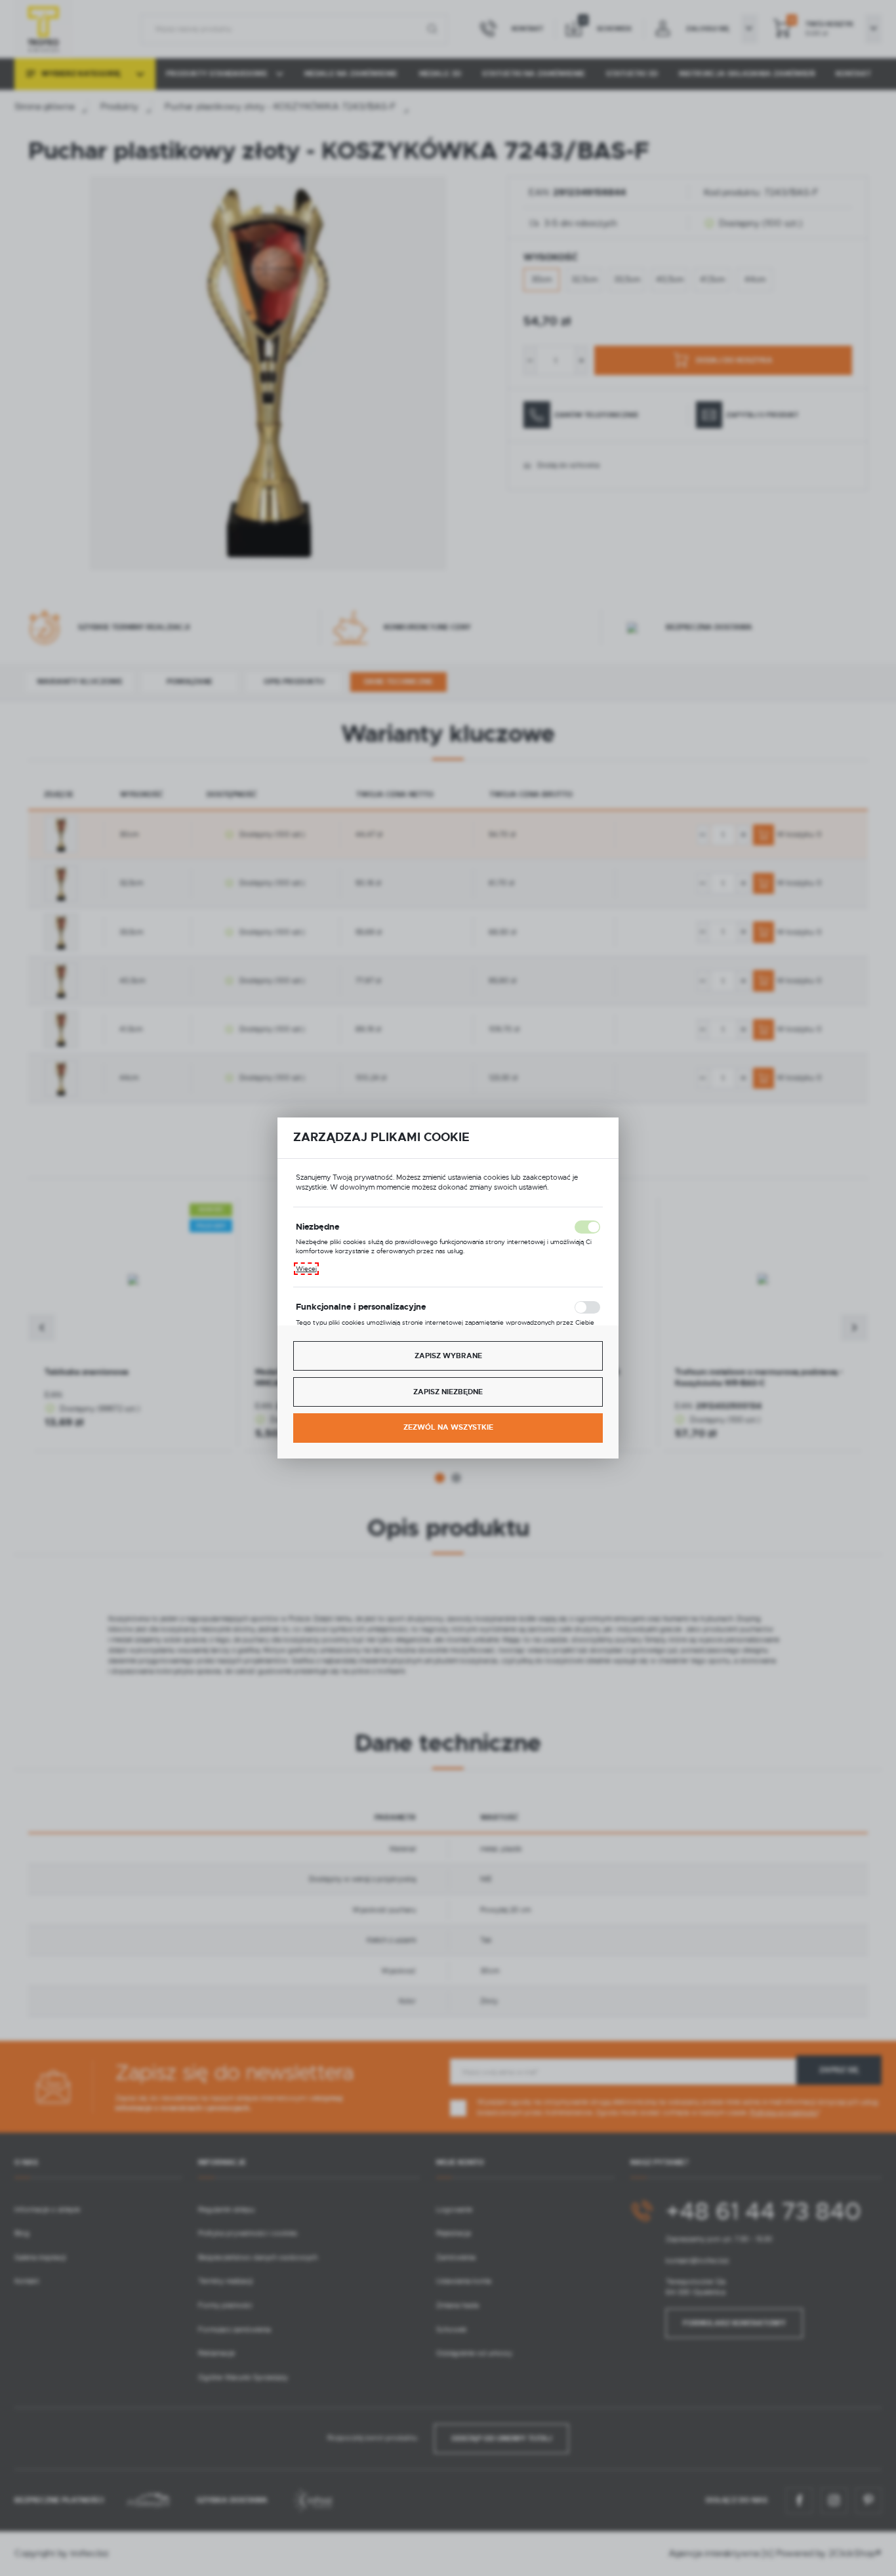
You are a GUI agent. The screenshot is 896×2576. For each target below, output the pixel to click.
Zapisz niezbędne (448, 1392)
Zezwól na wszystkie (448, 1427)
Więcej (306, 1269)
